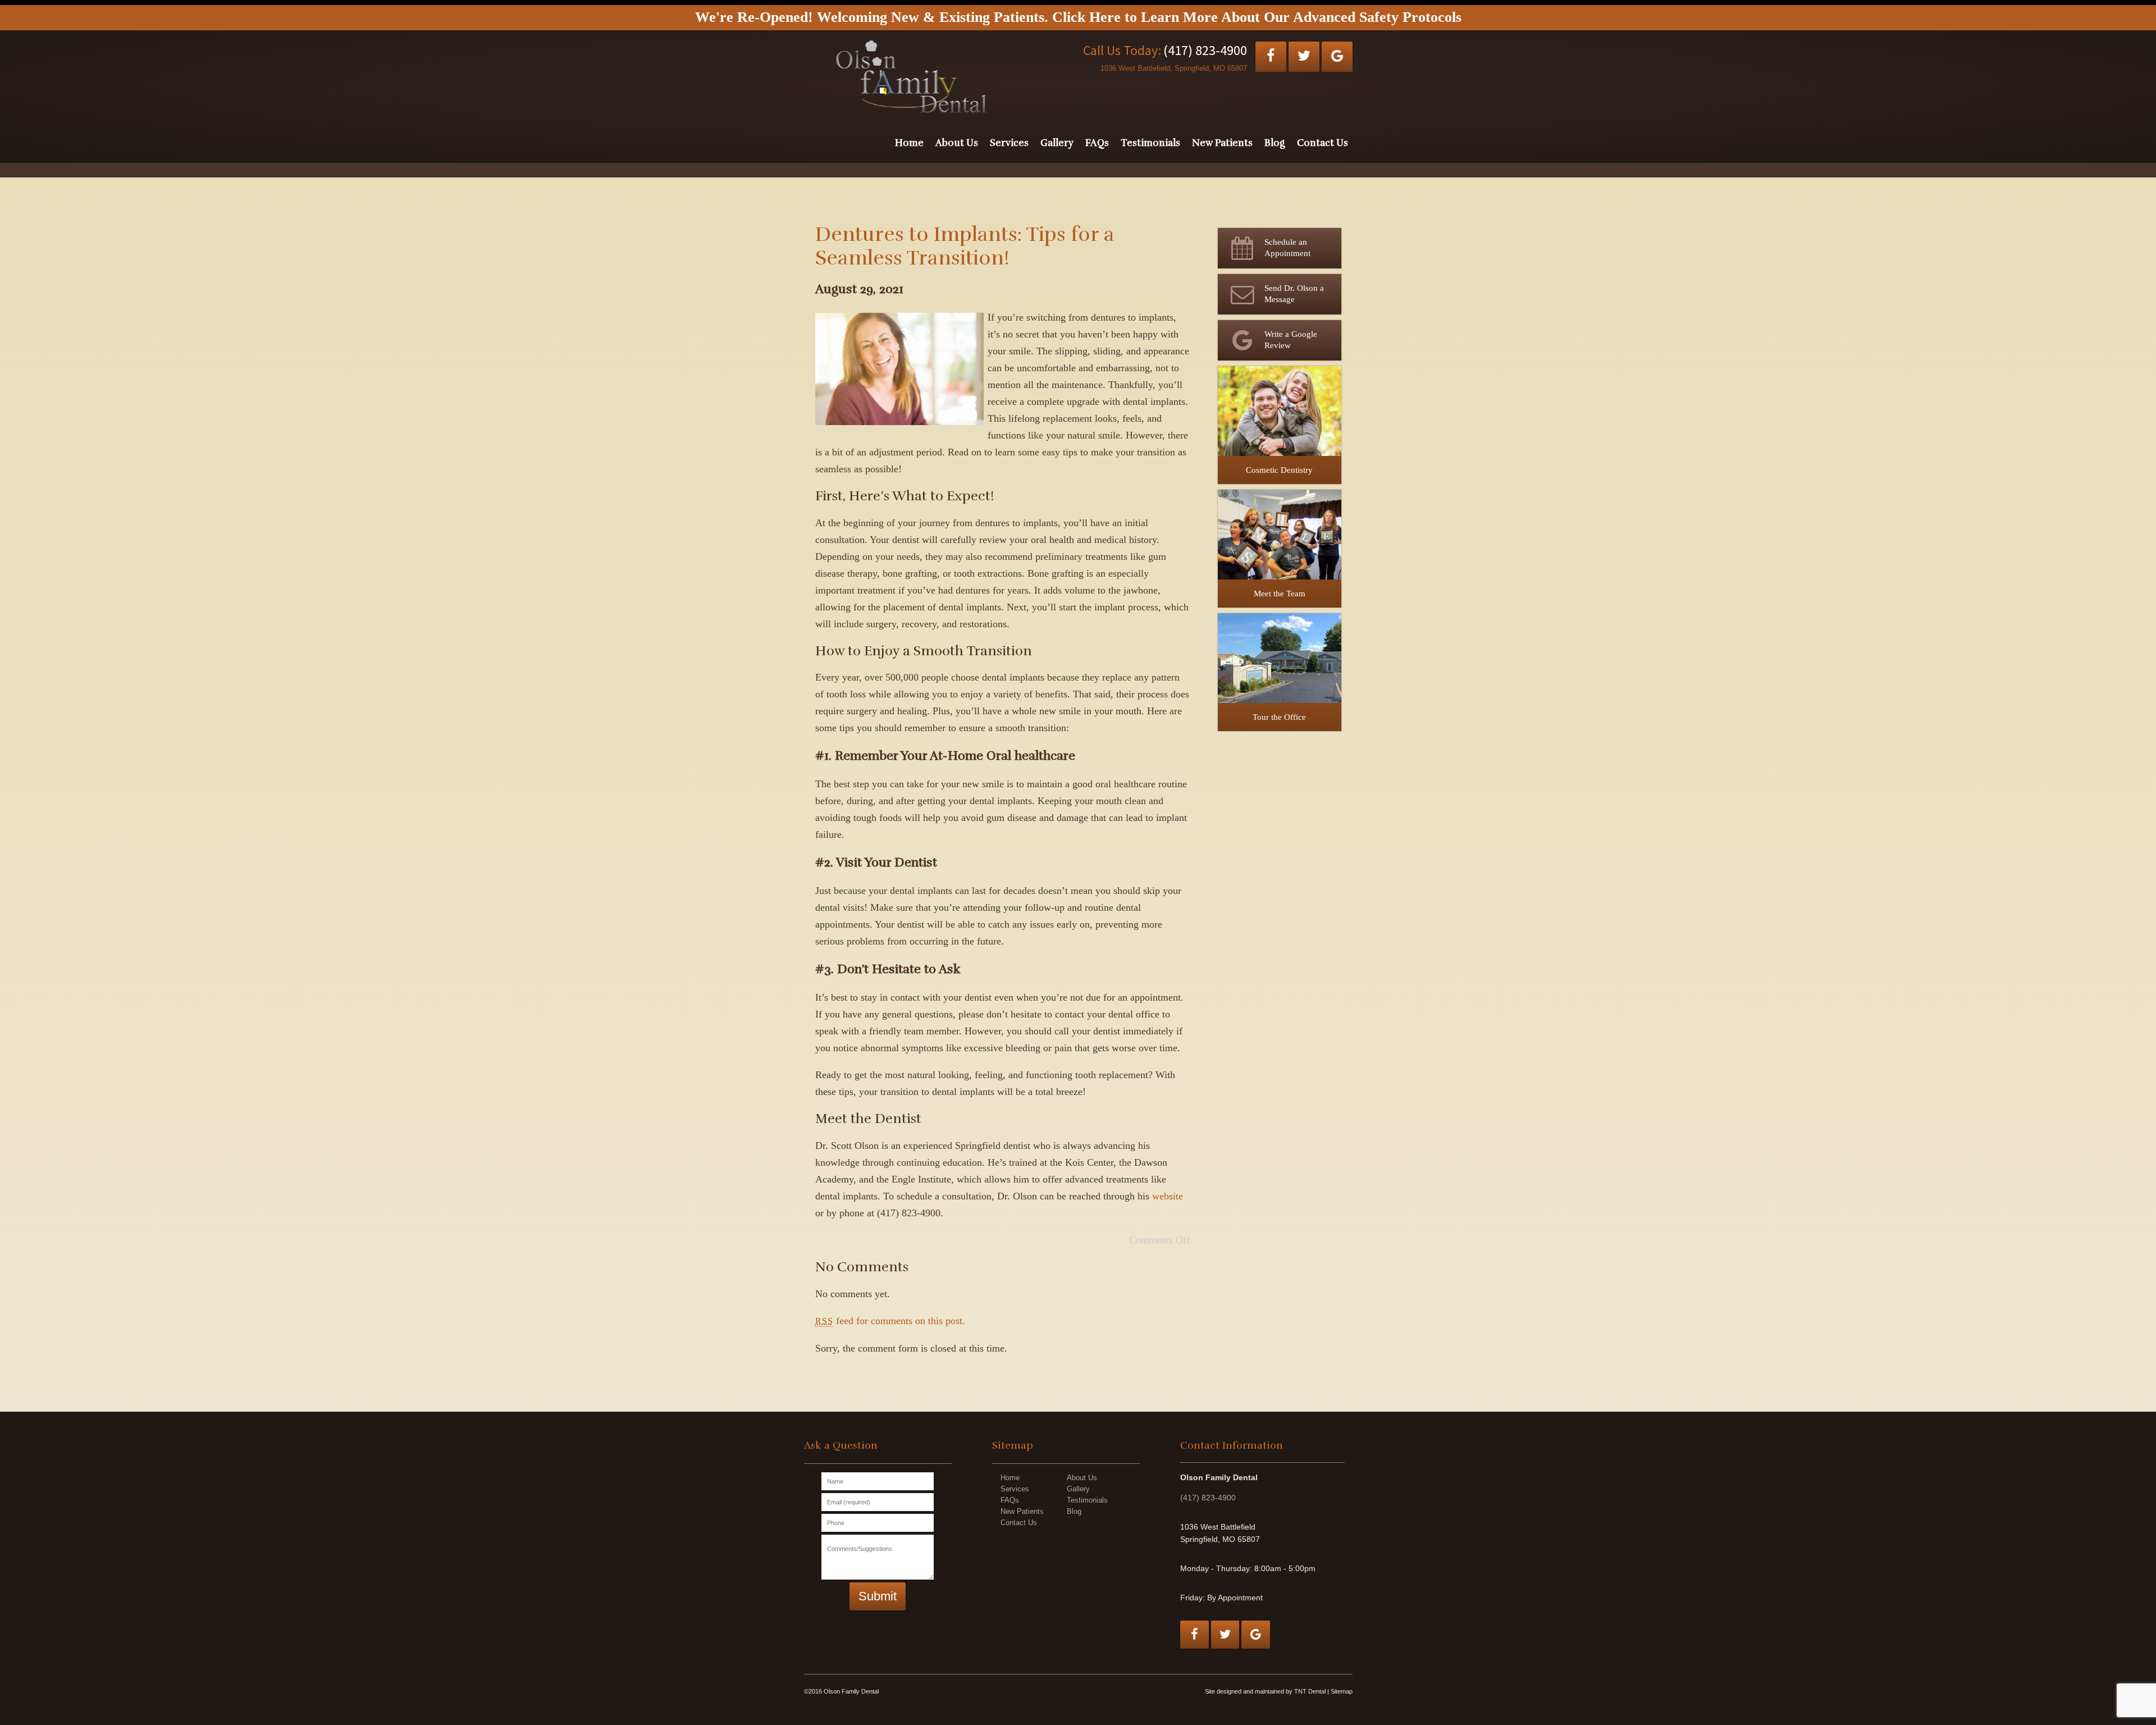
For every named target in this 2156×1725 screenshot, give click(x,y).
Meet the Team (1280, 594)
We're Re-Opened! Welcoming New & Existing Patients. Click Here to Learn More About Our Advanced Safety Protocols (1078, 17)
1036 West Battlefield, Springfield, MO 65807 (1174, 68)
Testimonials (1150, 143)
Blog (1275, 143)
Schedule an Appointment (1287, 248)
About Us (957, 143)
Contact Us (1323, 143)
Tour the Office (1279, 717)
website (1168, 1196)
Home (909, 143)
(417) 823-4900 (1205, 50)
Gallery (1057, 143)
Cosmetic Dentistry (1279, 470)
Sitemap (1342, 1691)
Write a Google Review (1291, 340)
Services (1009, 143)
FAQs (1097, 143)
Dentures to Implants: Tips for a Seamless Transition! (965, 246)
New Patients (1222, 143)
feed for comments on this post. (890, 1321)
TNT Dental (1310, 1691)
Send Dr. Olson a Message (1294, 294)
